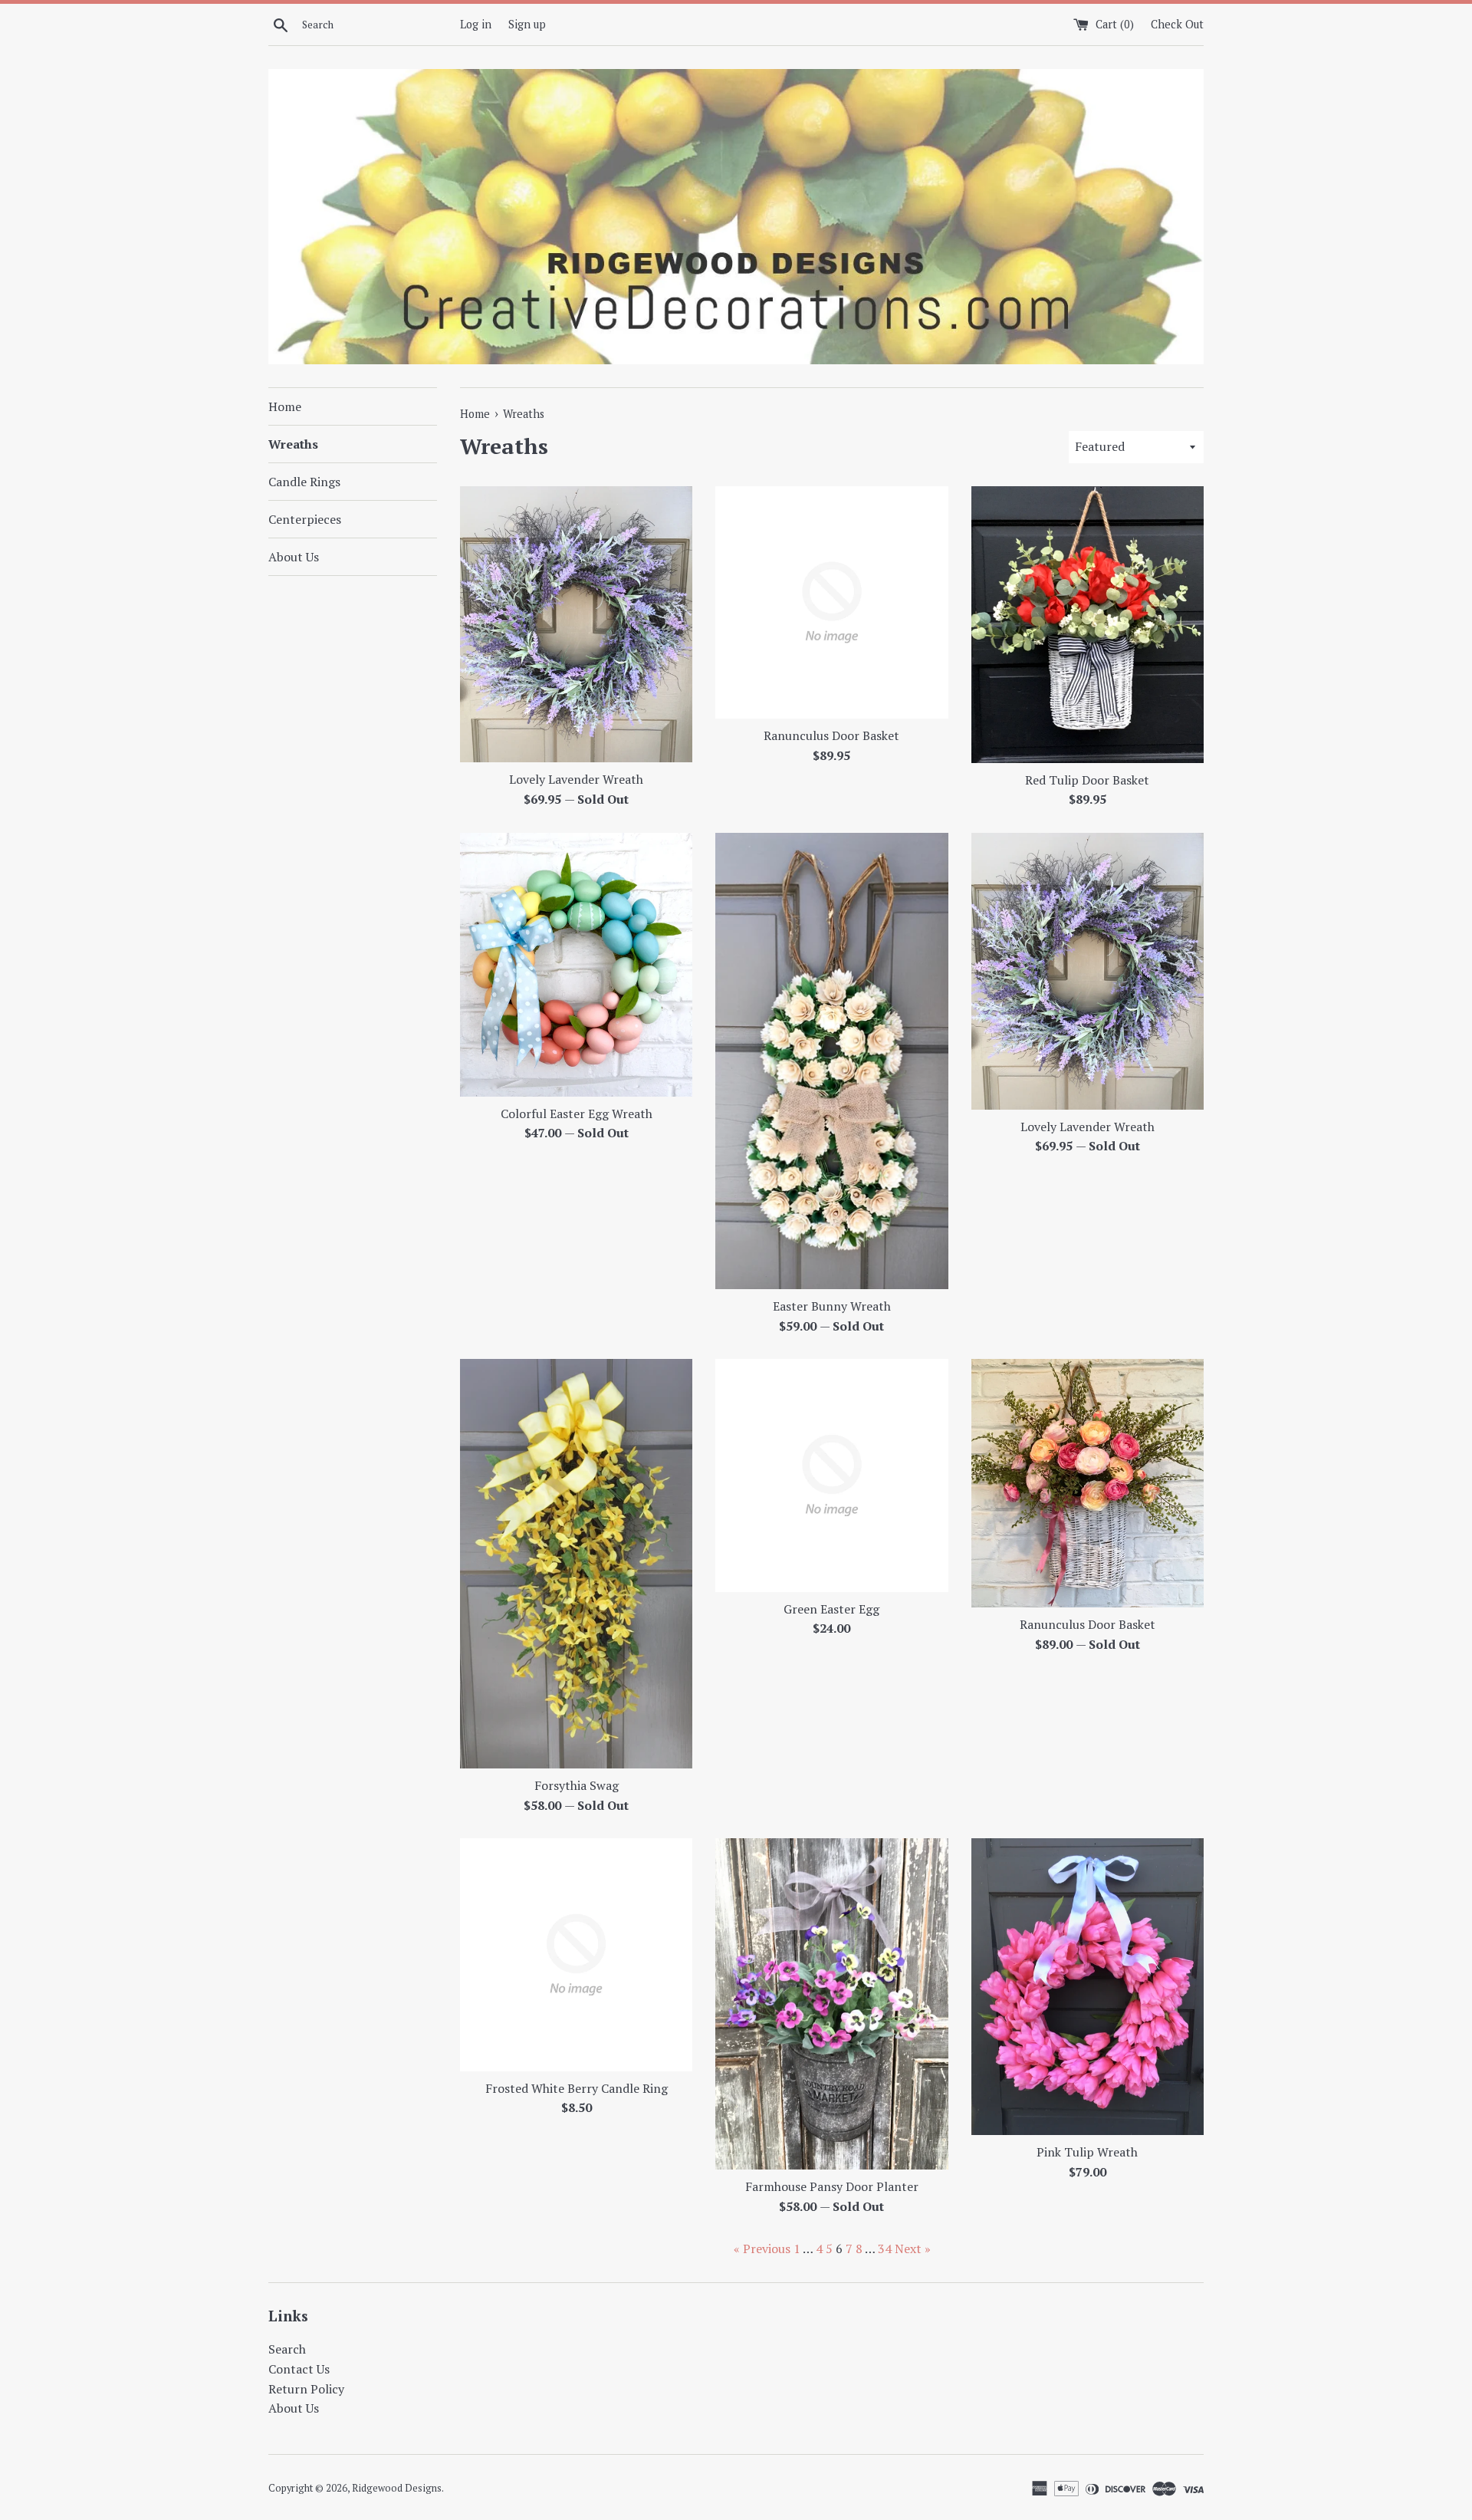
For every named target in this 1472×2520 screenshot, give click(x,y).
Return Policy (306, 2389)
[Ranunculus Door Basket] (831, 602)
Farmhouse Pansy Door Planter (832, 2186)
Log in (476, 24)
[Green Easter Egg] (831, 1475)
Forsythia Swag (577, 1785)
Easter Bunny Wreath (832, 1306)
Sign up (527, 24)
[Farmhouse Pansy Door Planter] (831, 2004)
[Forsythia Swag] (576, 1564)
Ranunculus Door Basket (831, 735)
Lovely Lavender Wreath (576, 779)
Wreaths (293, 444)
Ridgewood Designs (397, 2488)
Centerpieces (305, 519)
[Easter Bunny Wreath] (831, 1061)
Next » (913, 2249)
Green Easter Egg (831, 1608)
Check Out (1177, 24)
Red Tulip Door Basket (1087, 780)
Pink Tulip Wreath (1087, 2152)
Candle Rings (304, 482)
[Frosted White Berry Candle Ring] (576, 1954)
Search (287, 2349)
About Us (294, 557)
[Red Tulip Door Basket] (1088, 625)
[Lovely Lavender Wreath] (576, 624)
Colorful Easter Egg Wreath (577, 1113)
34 (885, 2249)
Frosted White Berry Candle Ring (577, 2087)
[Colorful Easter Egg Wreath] (576, 964)
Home (285, 406)
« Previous (762, 2249)
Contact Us (299, 2369)
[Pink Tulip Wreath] (1088, 1987)
